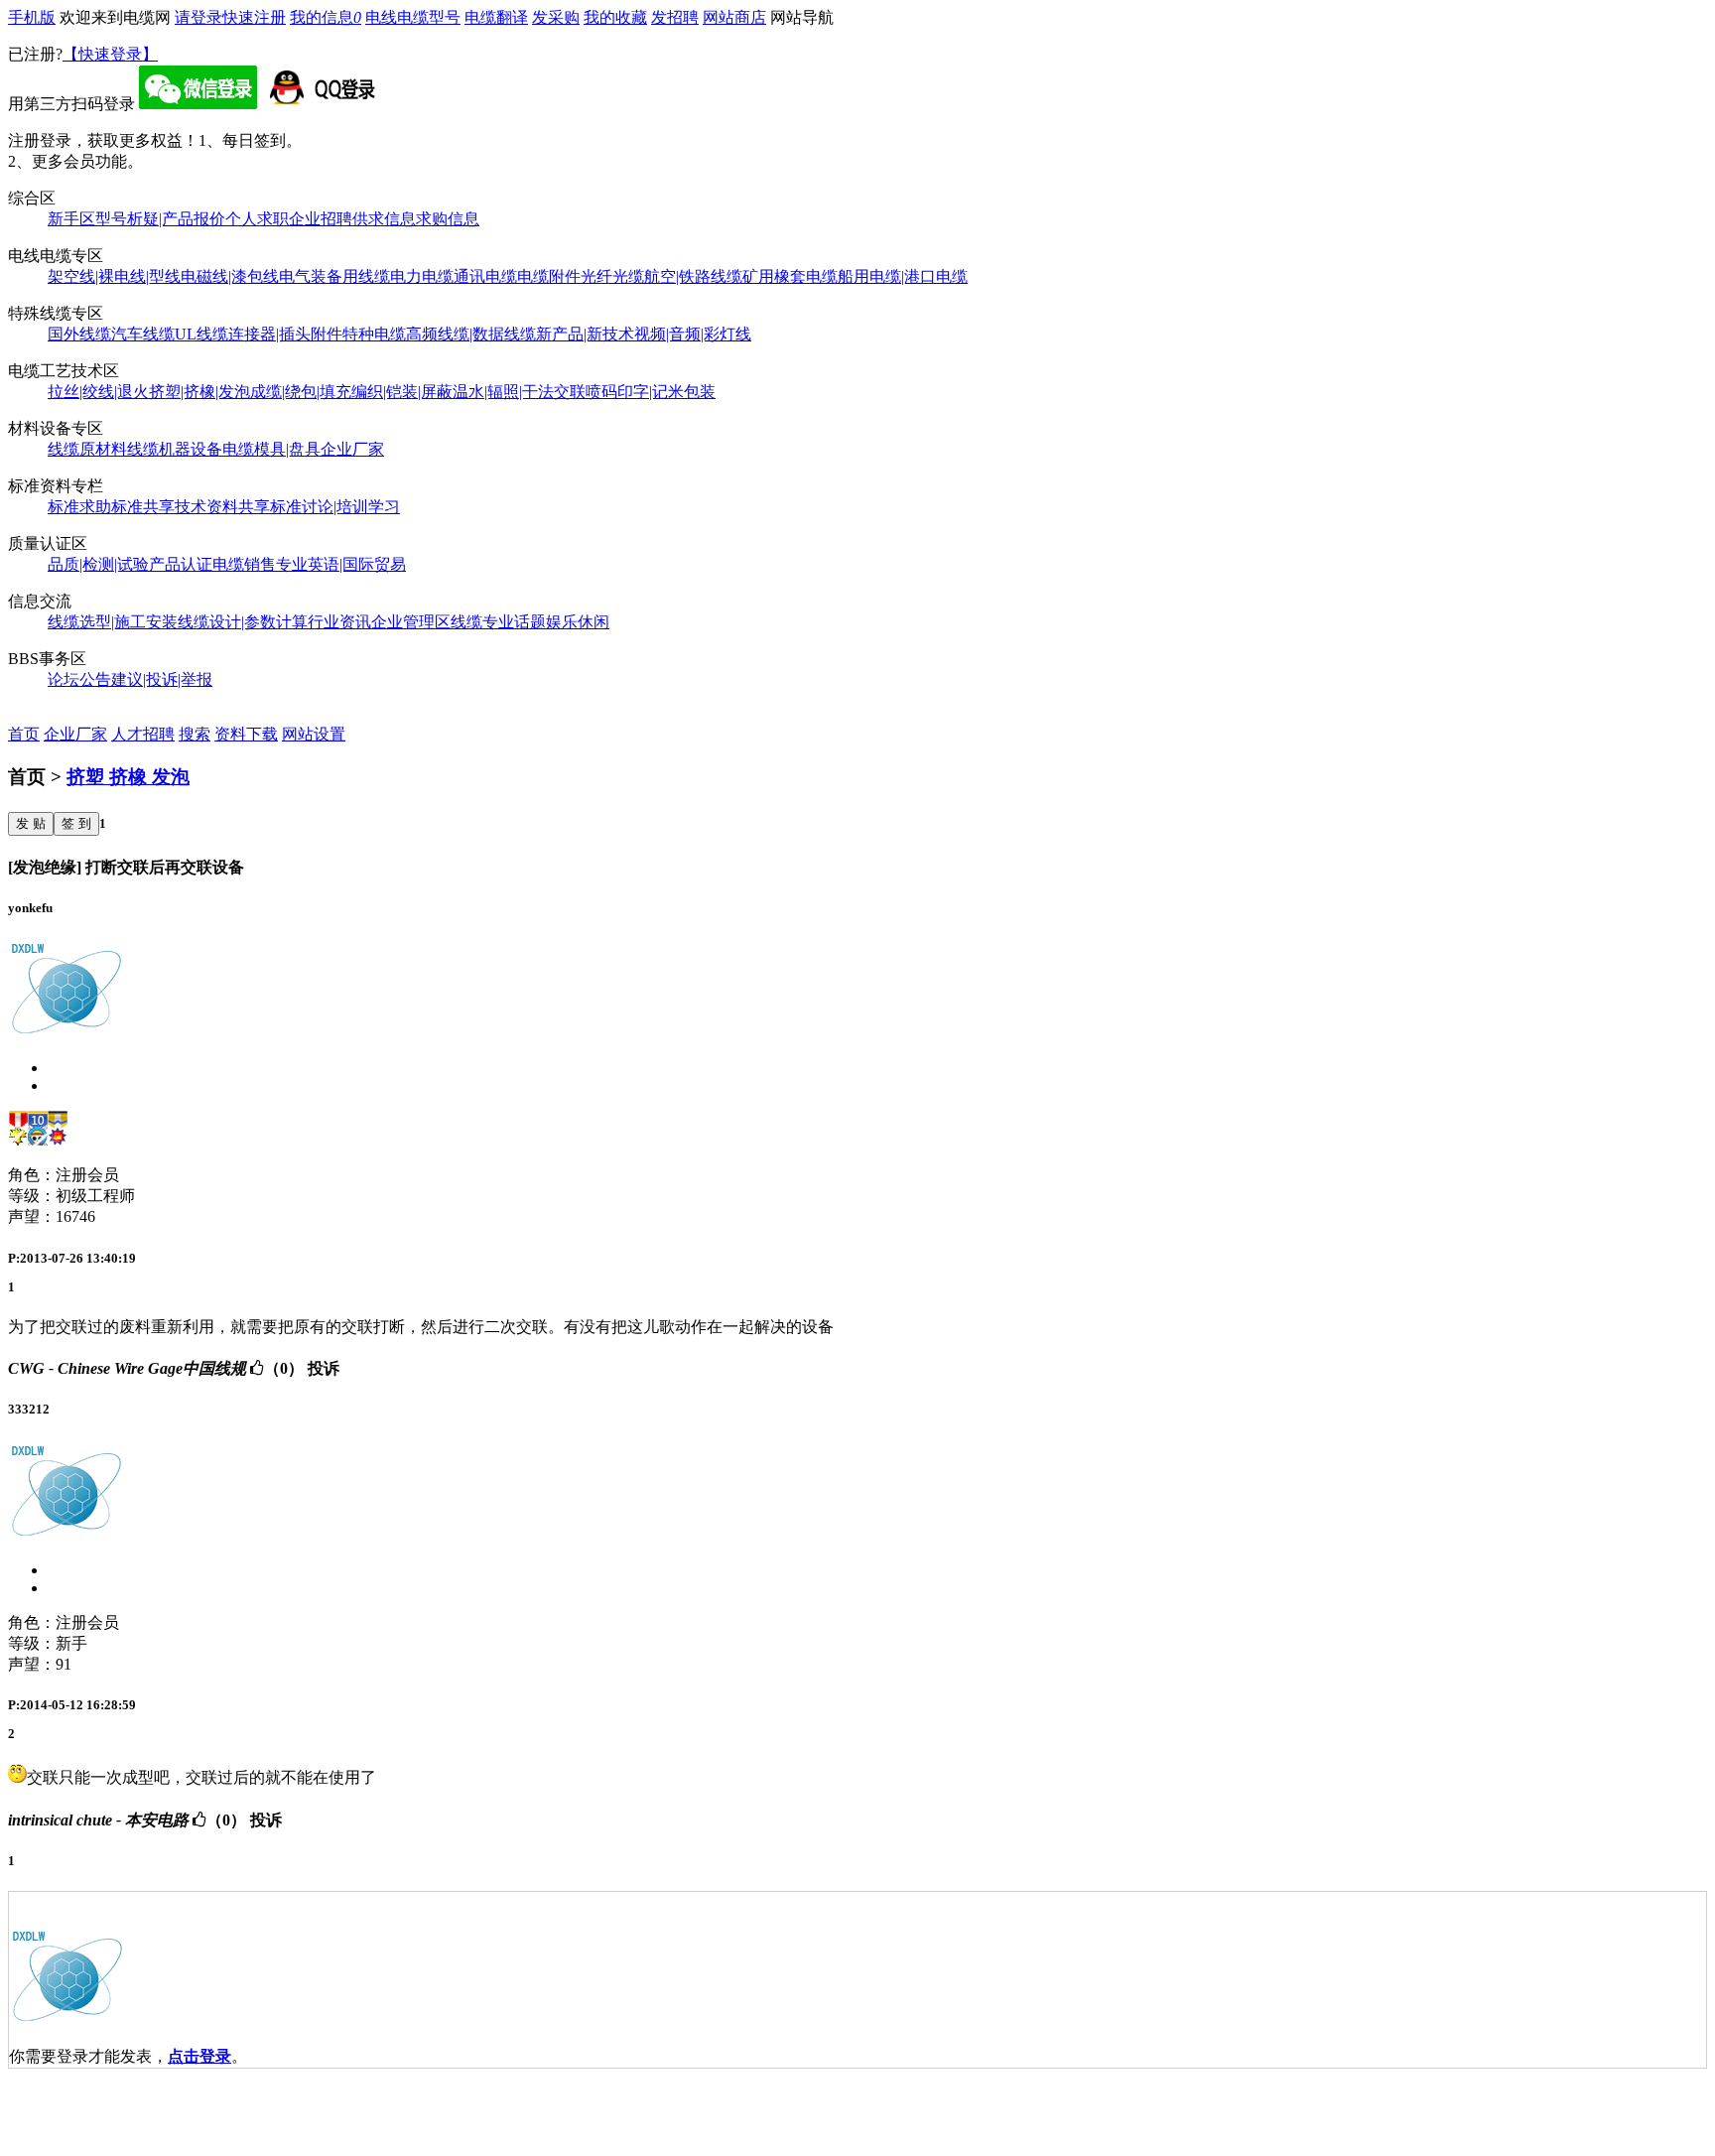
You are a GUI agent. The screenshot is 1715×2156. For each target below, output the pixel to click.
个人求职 (257, 219)
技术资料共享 (222, 507)
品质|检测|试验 (98, 564)
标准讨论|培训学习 (335, 507)
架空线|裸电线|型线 (114, 276)
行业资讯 (339, 622)
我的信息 (326, 17)
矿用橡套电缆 (790, 276)
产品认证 (181, 564)
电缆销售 (244, 564)
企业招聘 (321, 219)
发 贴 (31, 823)
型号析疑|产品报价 (160, 219)
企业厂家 (352, 449)
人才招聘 (143, 734)
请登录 (198, 17)
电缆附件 (549, 276)
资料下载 (246, 734)
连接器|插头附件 (285, 334)
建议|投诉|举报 (162, 679)
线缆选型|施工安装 (113, 622)
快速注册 (254, 17)
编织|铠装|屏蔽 (402, 392)
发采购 (556, 17)
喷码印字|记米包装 (651, 392)
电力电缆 (422, 276)
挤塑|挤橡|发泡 (199, 392)
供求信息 (384, 219)
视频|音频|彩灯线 (693, 334)
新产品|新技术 (585, 334)
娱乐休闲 (578, 622)
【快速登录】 (110, 54)
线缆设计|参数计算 (243, 622)
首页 (24, 734)
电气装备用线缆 (334, 276)
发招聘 (675, 17)
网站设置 (314, 734)
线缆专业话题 (498, 622)
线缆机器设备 (175, 449)
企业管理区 (411, 622)
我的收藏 (615, 17)
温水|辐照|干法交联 (519, 392)
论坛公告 (79, 679)
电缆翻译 (496, 17)
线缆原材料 (87, 449)
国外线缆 (79, 334)
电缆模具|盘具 (271, 449)
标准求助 (79, 507)
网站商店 (734, 17)
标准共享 (143, 507)
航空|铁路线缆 (693, 276)
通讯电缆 (485, 276)
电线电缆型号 (413, 17)
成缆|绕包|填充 (301, 392)
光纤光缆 (612, 276)
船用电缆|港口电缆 (903, 276)
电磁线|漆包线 (230, 276)
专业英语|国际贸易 (341, 564)
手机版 (32, 17)
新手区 (71, 219)
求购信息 (448, 219)
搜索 (195, 734)
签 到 (76, 823)
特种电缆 (374, 334)
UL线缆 (201, 334)
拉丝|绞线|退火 (98, 392)
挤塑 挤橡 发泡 (128, 777)
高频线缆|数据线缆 (471, 334)
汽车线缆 (143, 334)
